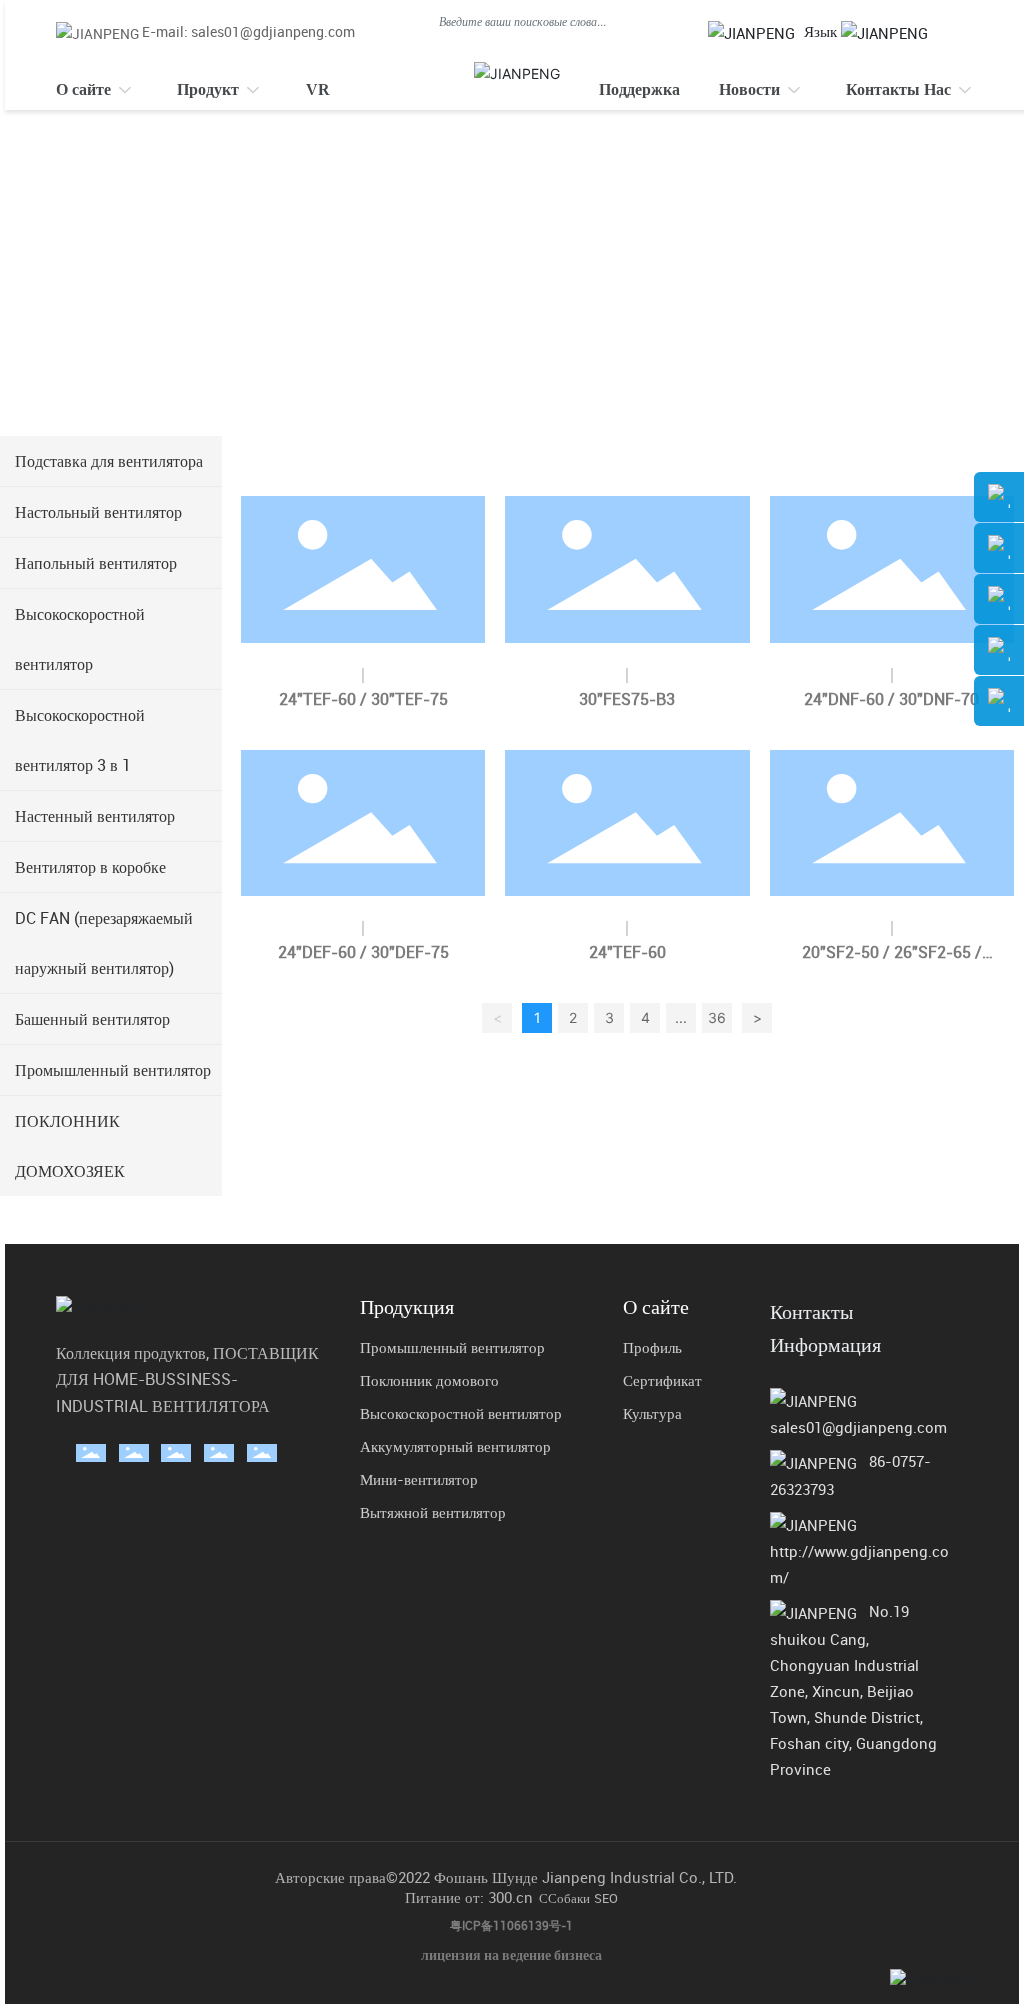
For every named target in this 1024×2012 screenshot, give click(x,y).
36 (717, 1017)
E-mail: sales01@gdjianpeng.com (248, 31)
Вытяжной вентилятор (433, 1512)
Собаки (569, 1898)
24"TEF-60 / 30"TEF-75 (363, 699)
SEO (606, 1898)
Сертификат (662, 1380)
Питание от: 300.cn (469, 1897)
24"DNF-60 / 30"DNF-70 (891, 699)
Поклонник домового (429, 1380)
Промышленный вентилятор (452, 1347)
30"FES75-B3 (627, 699)
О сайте (656, 1307)
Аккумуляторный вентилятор (455, 1446)
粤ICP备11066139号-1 (511, 1925)
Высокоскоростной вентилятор (461, 1413)
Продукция (407, 1307)
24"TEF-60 (627, 952)
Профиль (652, 1347)
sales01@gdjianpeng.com (858, 1427)
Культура (652, 1413)
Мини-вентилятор (419, 1479)
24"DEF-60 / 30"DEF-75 (363, 952)
